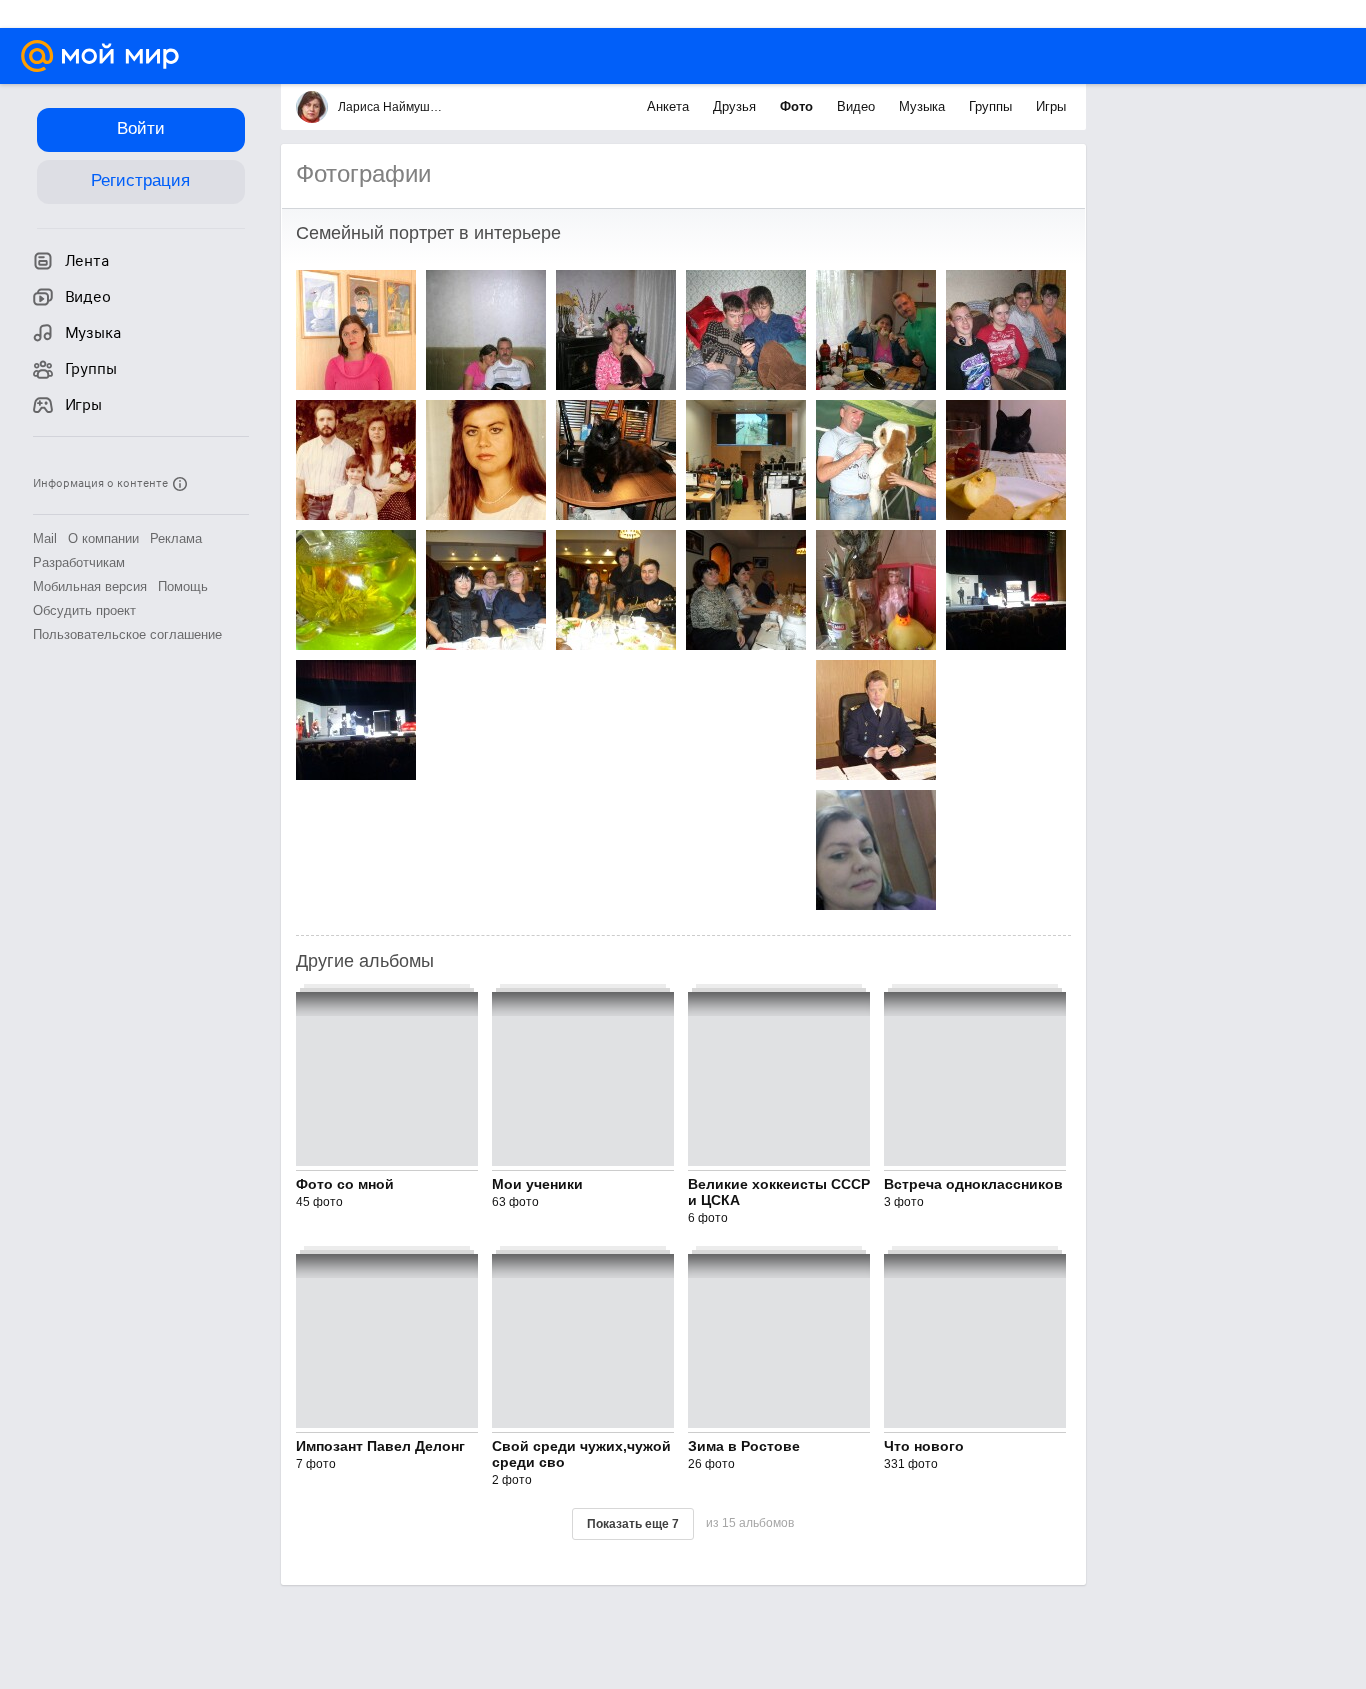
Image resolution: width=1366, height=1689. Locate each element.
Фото (798, 106)
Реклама (176, 538)
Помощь (183, 586)
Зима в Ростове (744, 1446)
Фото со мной (345, 1184)
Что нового (924, 1446)
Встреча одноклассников (973, 1184)
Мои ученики (537, 1184)
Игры (1051, 106)
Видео (858, 106)
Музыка (924, 106)
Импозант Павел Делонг (380, 1446)
